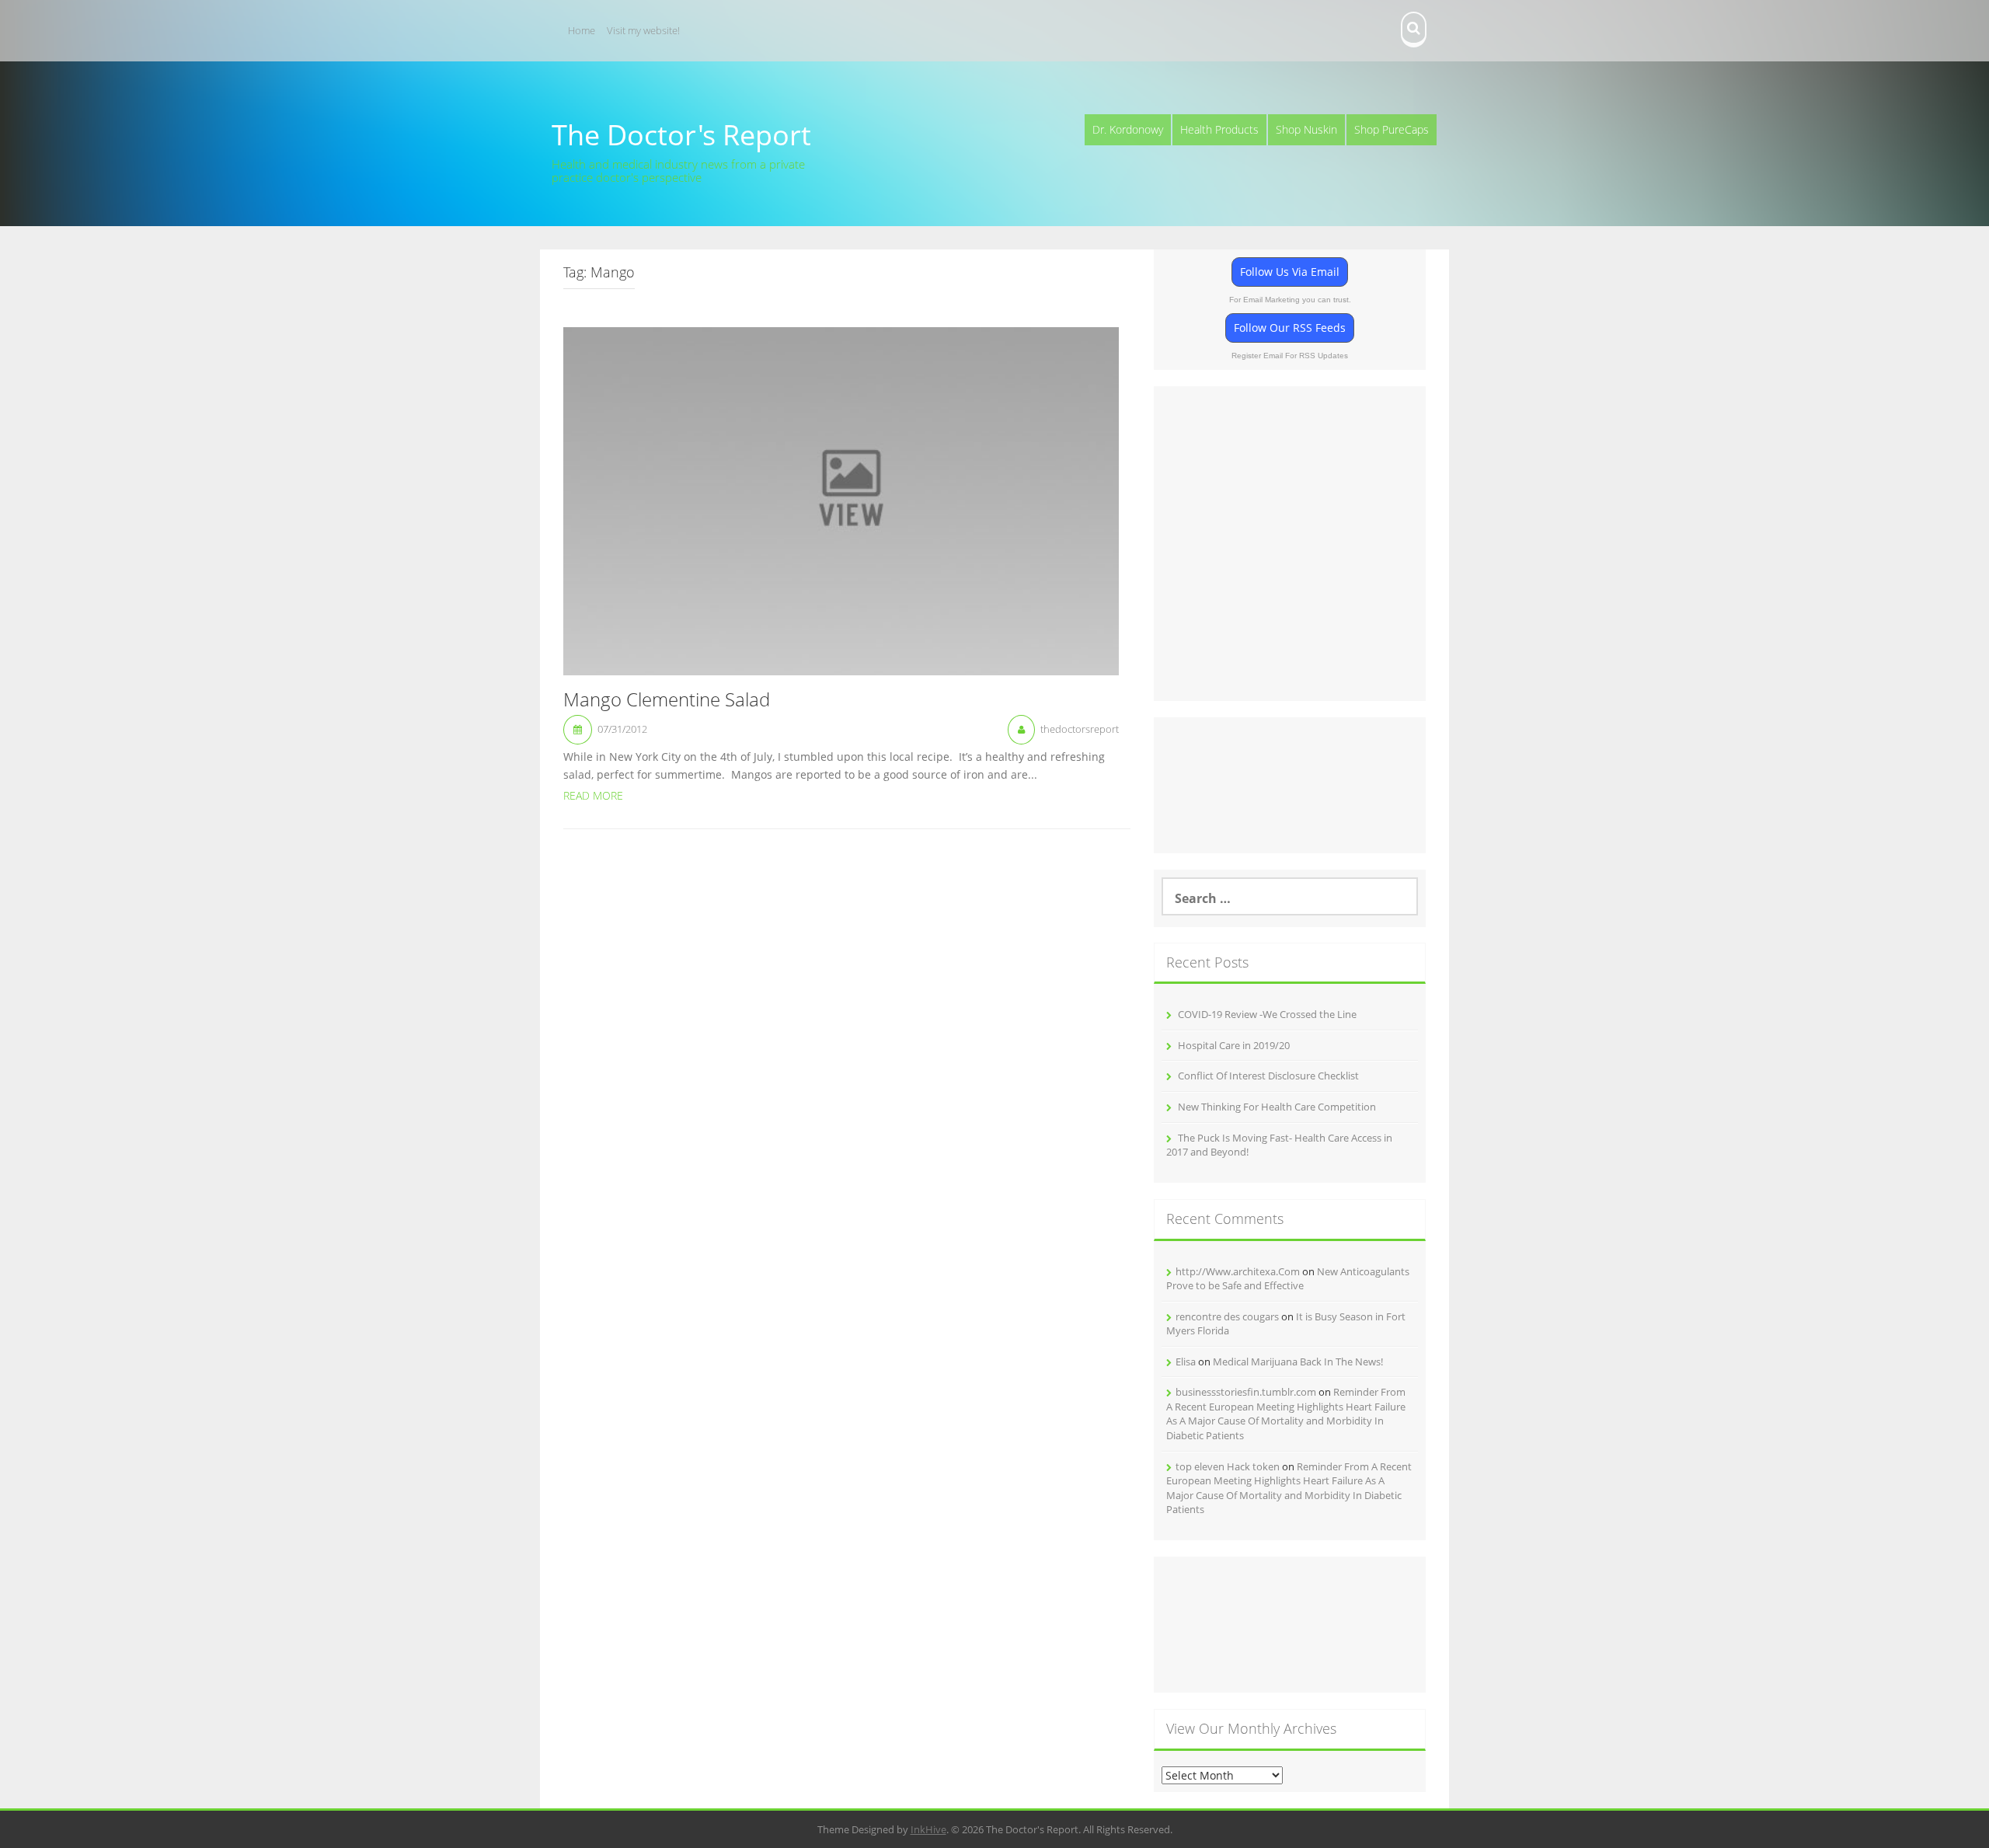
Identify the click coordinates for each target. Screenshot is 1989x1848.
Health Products (1219, 129)
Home (582, 30)
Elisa (1186, 1362)
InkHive (928, 1829)
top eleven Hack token (1228, 1466)
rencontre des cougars (1227, 1316)
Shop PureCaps (1392, 129)
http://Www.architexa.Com (1238, 1271)
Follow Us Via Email (1290, 272)
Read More (593, 795)
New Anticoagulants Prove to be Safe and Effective (1288, 1279)
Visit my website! (643, 30)
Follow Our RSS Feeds (1290, 328)
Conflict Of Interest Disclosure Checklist (1268, 1076)
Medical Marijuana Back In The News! (1298, 1362)
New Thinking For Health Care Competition (1277, 1107)
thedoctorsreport (1080, 729)
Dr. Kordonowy (1128, 129)
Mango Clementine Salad (667, 700)
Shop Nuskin (1306, 129)
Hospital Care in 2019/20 (1234, 1045)
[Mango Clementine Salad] (841, 500)
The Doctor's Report (681, 135)
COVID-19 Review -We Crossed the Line (1267, 1014)
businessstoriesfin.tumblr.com (1246, 1392)
